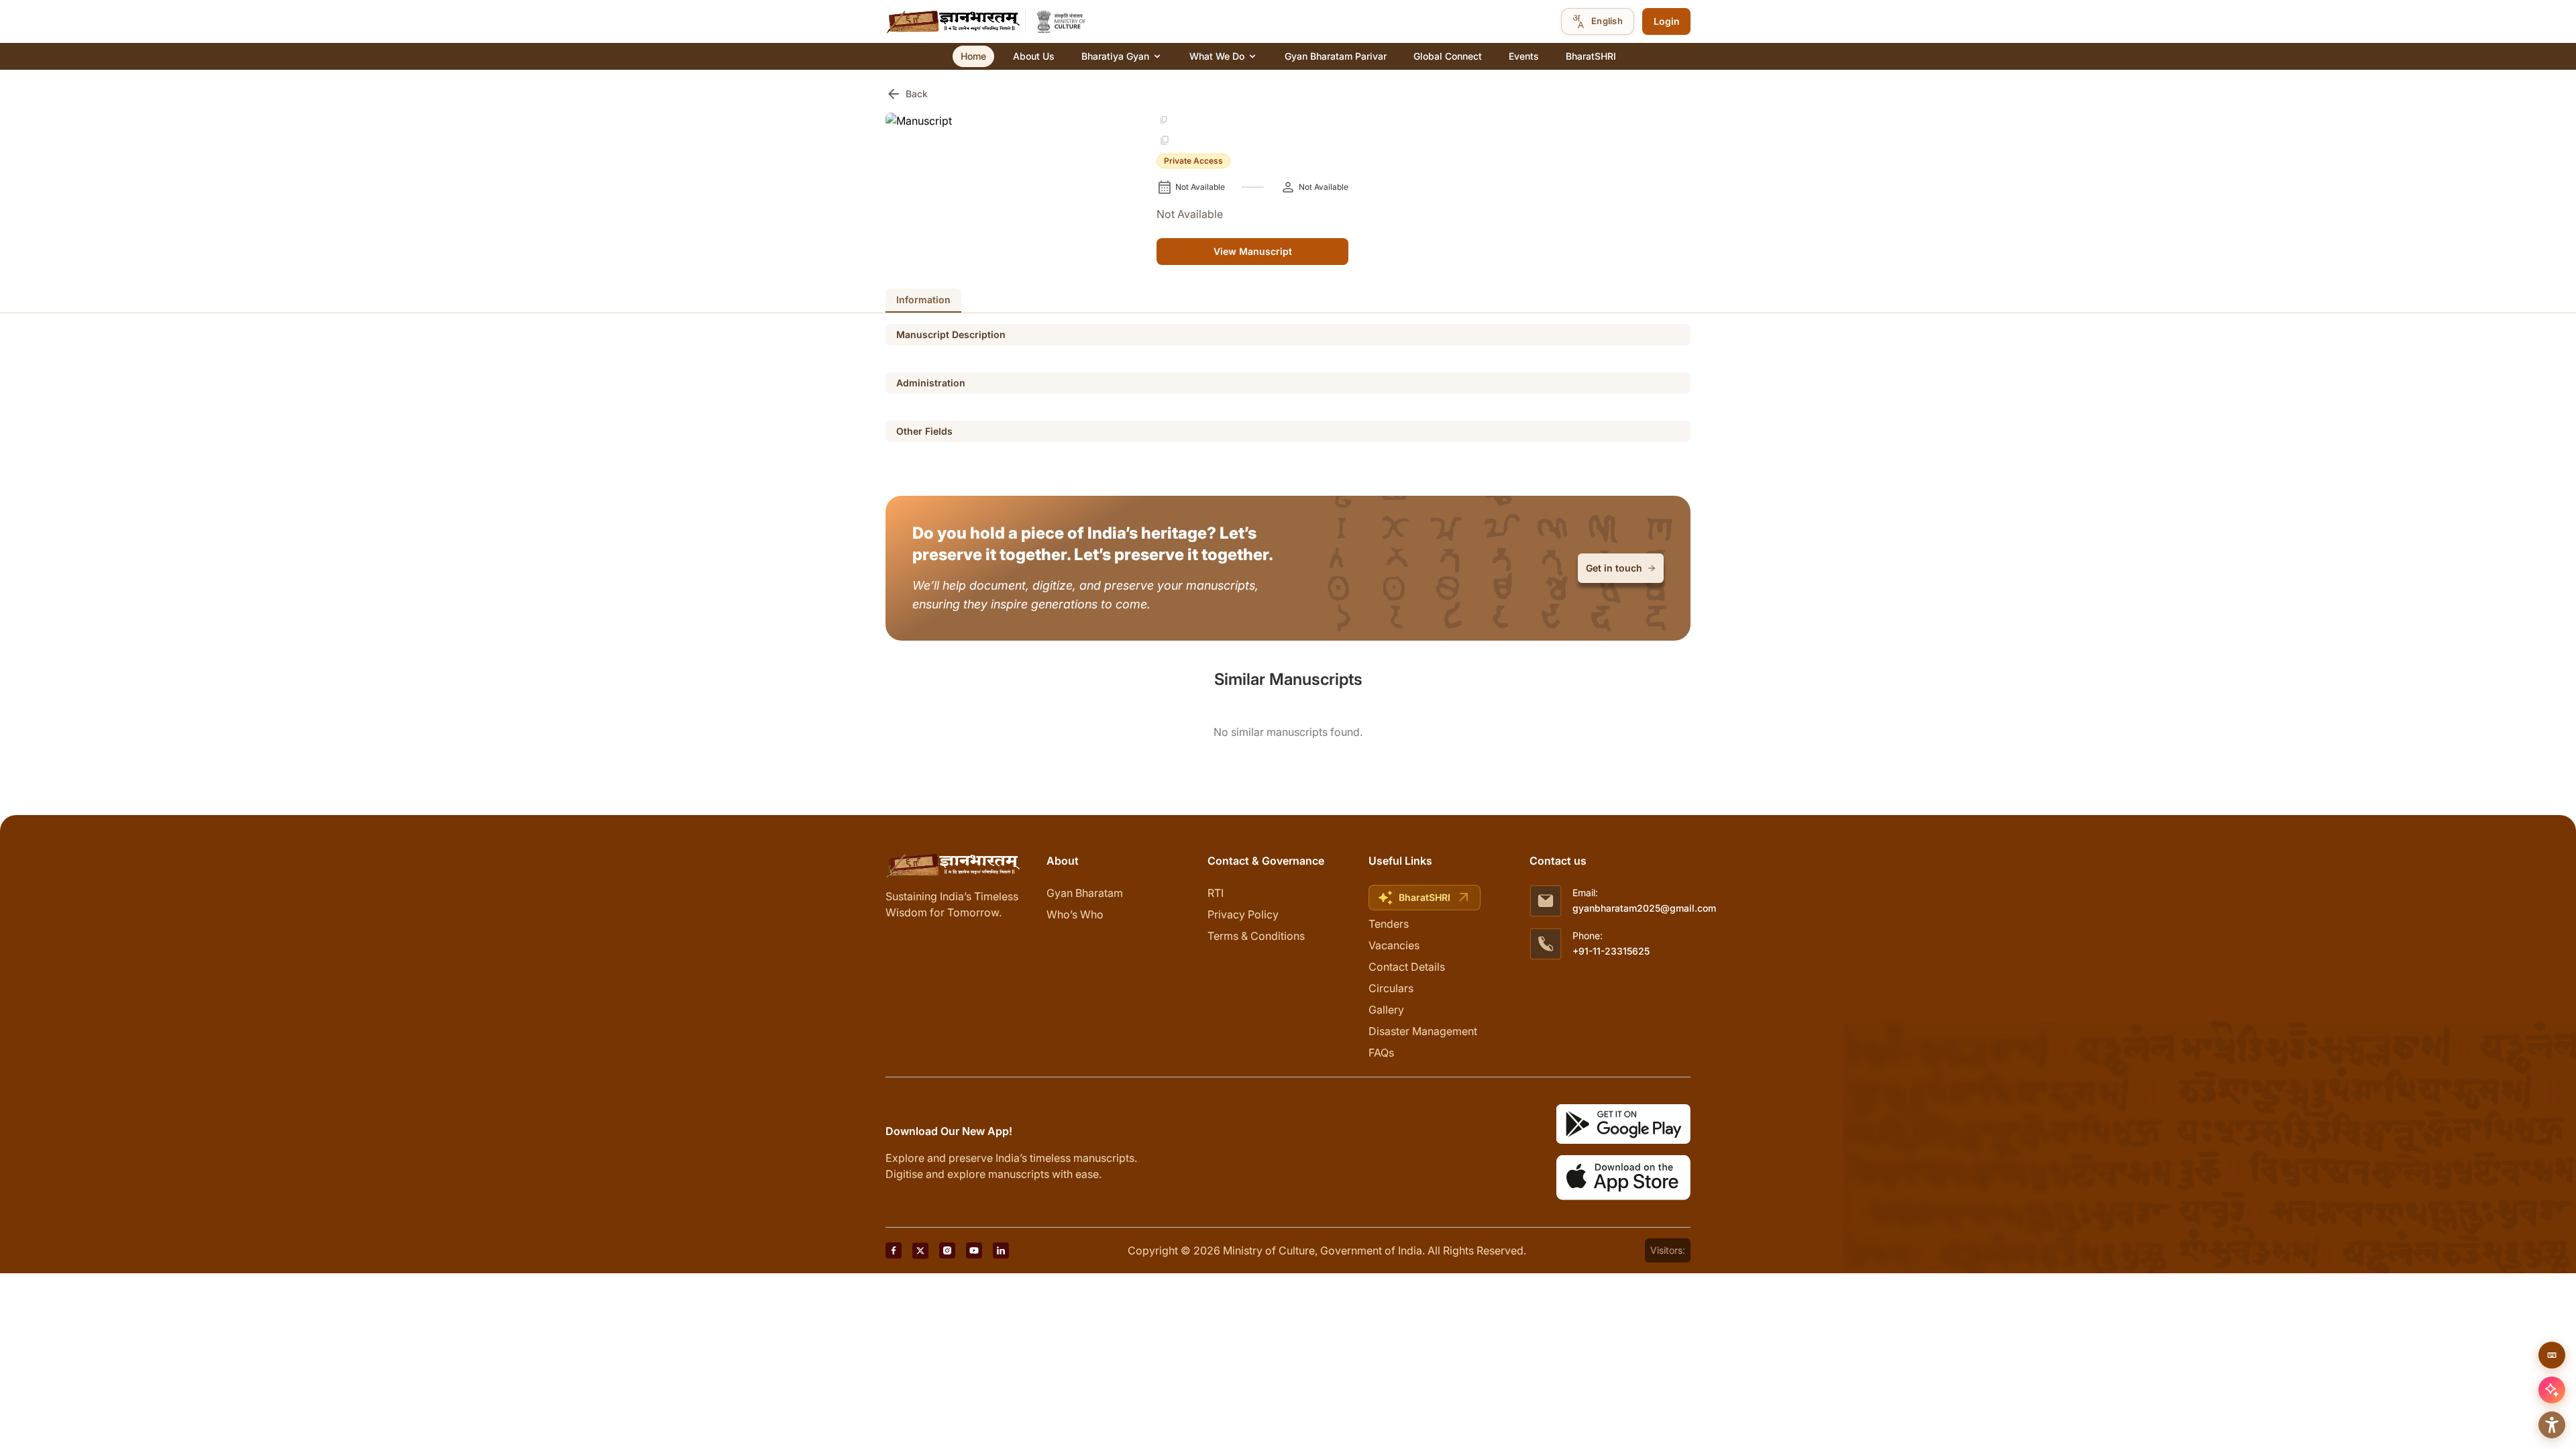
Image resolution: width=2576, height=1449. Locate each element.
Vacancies (1394, 945)
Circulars (1391, 988)
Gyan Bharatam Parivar (1336, 56)
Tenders (1389, 924)
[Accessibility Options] (2552, 1425)
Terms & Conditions (1256, 936)
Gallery (1386, 1010)
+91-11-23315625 (1611, 951)
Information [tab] (923, 300)
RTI (1216, 893)
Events (1524, 56)
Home (973, 56)
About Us (1034, 56)
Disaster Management (1423, 1031)
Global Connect (1448, 56)
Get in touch (1614, 568)
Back (907, 94)
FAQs (1381, 1053)
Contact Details (1407, 967)
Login (1667, 21)
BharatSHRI (1591, 56)
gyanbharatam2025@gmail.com (1644, 908)
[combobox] (1598, 21)
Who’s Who (1075, 914)
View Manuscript (1253, 251)
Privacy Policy (1243, 914)
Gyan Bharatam (1085, 893)
